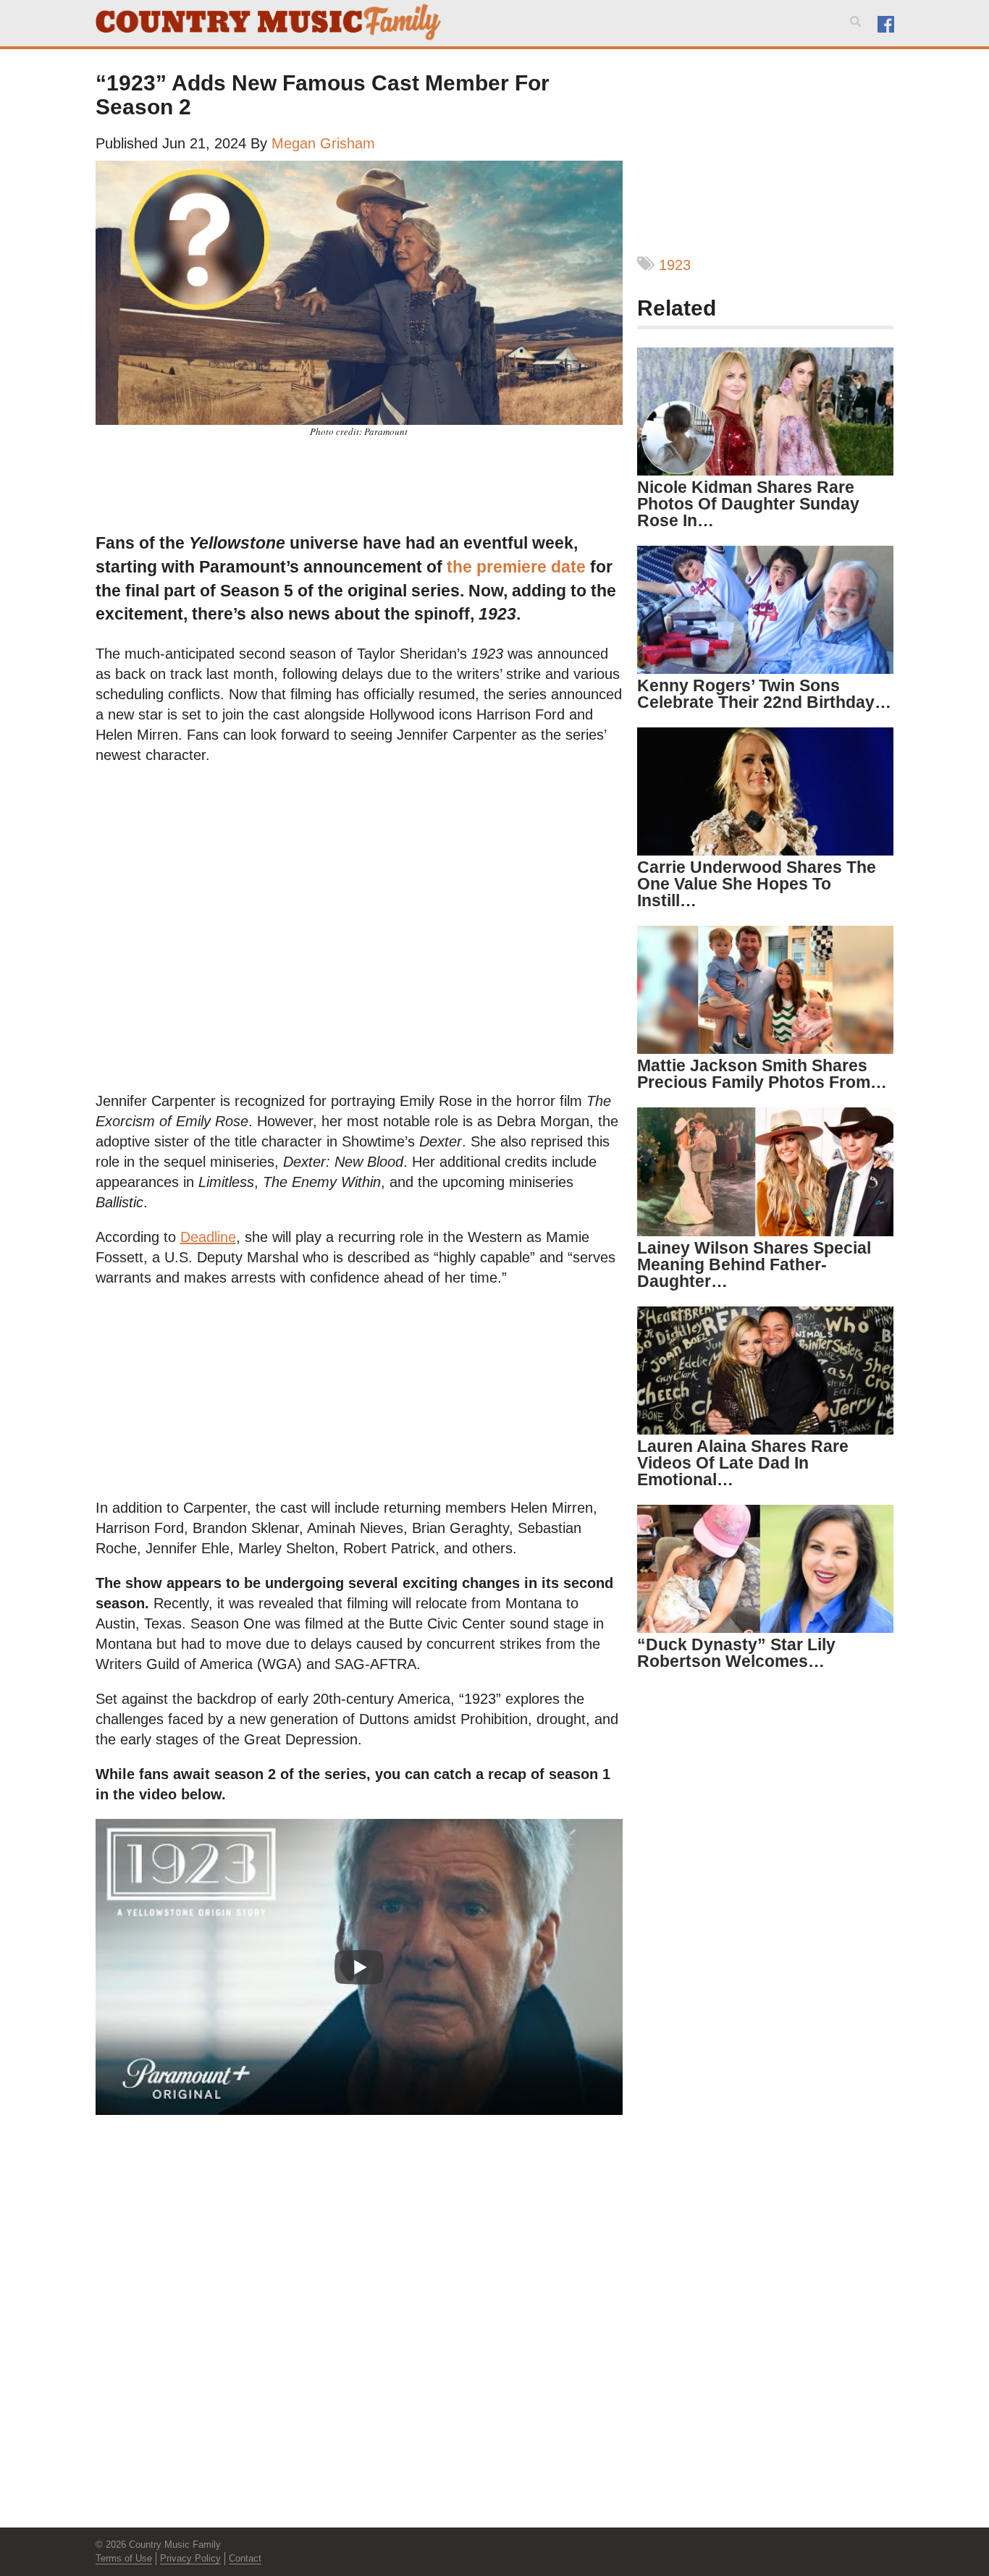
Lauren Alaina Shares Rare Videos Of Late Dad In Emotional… (743, 1463)
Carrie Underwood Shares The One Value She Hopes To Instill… (757, 884)
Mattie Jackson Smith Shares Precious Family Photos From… (762, 1074)
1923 (675, 265)
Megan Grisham (323, 143)
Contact (245, 2558)
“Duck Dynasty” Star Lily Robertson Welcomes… (736, 1653)
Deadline (208, 1237)
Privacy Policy (190, 2558)
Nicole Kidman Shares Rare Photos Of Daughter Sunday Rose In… (748, 504)
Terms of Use (124, 2558)
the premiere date (516, 567)
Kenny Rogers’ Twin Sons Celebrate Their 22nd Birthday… (764, 694)
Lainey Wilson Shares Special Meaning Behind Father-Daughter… (754, 1264)
